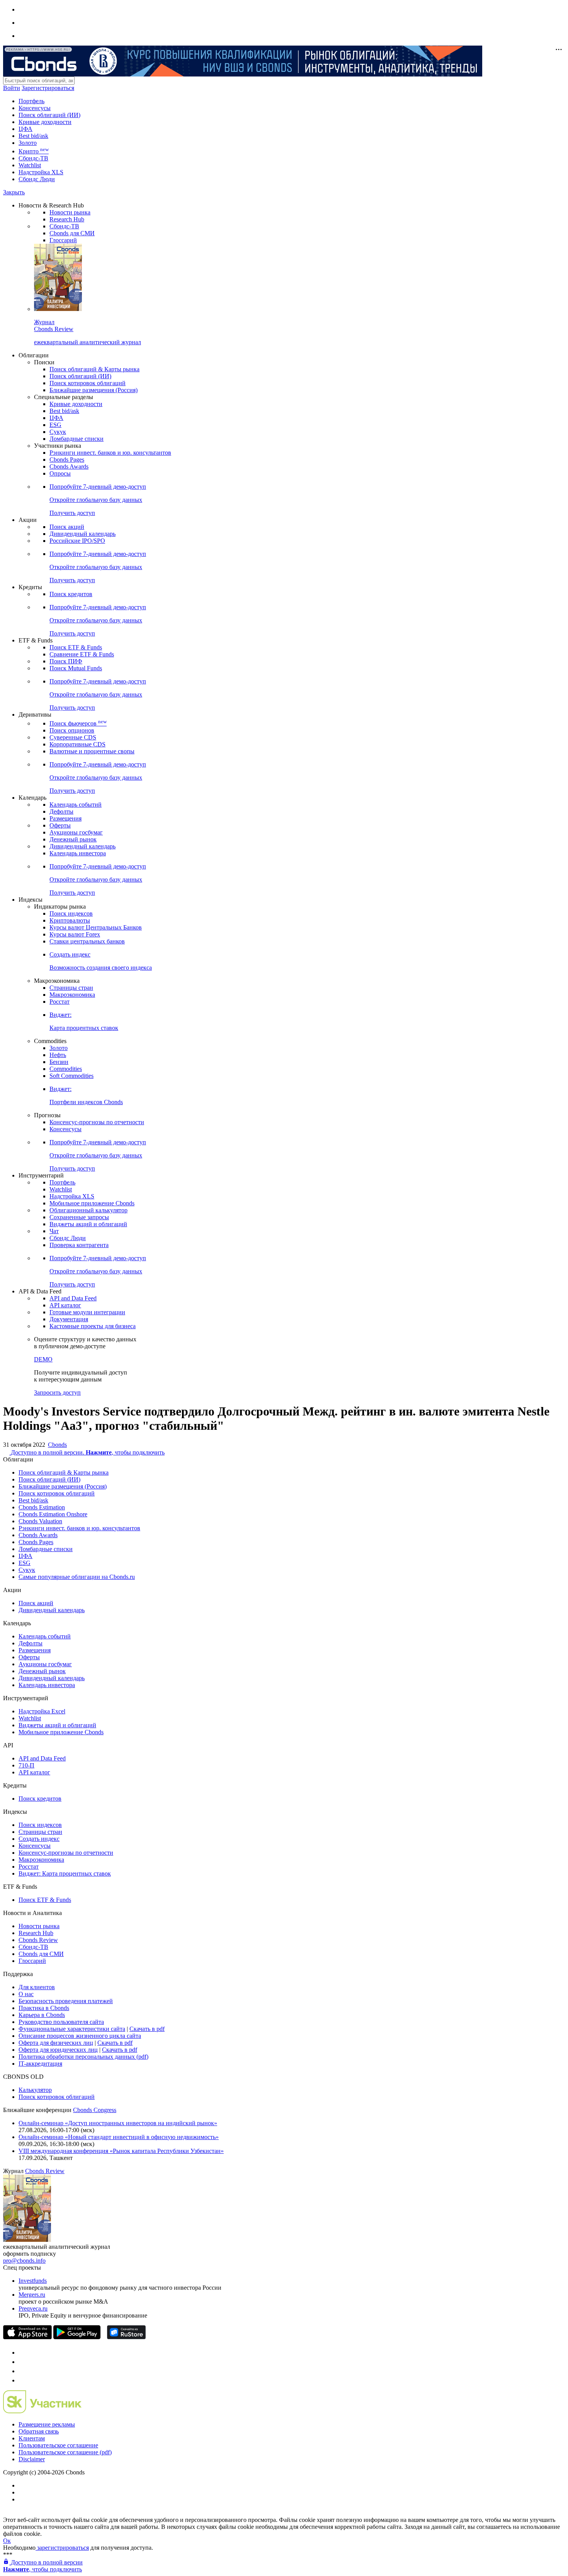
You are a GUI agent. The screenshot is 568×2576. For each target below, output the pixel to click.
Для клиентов (37, 1987)
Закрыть (14, 192)
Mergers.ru (32, 2295)
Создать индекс (39, 1839)
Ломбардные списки (77, 439)
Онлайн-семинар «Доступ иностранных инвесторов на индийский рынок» (118, 2123)
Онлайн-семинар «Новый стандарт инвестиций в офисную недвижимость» (119, 2137)
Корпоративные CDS (77, 744)
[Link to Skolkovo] (42, 2411)
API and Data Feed (73, 1298)
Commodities (66, 1069)
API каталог (65, 1305)
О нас (26, 1994)
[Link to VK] (22, 2371)
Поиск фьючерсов (78, 723)
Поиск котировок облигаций (88, 383)
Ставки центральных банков (87, 941)
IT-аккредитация (40, 2064)
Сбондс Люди (37, 179)
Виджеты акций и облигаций (88, 1224)
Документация (69, 1319)
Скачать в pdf (147, 2029)
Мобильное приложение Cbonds (92, 1203)
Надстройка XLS (41, 172)
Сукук (58, 432)
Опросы (60, 473)
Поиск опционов (72, 730)
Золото (28, 143)
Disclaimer (32, 2459)
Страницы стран (71, 988)
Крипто (34, 151)
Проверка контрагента (79, 1245)
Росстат (60, 1002)
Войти (12, 88)
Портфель (31, 101)
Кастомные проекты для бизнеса (93, 1326)
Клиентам (32, 2438)
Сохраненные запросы (79, 1217)
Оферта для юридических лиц (58, 2050)
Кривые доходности (45, 122)
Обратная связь (39, 2431)
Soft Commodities (71, 1076)
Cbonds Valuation (40, 1521)
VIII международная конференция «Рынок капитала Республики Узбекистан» (121, 2151)
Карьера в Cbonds (42, 2015)
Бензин (59, 1062)
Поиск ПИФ (66, 661)
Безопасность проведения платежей (66, 2001)
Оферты (60, 825)
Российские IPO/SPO (77, 541)
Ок (7, 2541)
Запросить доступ (57, 1393)
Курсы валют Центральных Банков (96, 927)
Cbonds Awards (69, 466)
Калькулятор (35, 2090)
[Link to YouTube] (22, 2362)
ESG (55, 425)
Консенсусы (35, 108)
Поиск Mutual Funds (76, 668)
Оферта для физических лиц (56, 2043)
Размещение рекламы (47, 2424)
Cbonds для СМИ (72, 233)
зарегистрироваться (62, 2548)
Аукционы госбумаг (76, 832)
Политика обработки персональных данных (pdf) (83, 2057)
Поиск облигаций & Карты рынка (94, 369)
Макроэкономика (72, 995)
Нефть (58, 1055)
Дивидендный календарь (82, 534)
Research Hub (67, 219)
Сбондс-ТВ (33, 158)
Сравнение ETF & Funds (82, 654)
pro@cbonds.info (24, 2261)
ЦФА (26, 129)
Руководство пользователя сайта (61, 2022)
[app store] (27, 2337)
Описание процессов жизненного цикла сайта (80, 2036)
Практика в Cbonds (44, 2008)
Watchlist (30, 165)
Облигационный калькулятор (88, 1210)
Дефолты (61, 811)
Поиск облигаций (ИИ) (49, 115)
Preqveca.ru (33, 2308)
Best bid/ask (33, 136)
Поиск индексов (71, 913)
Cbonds (57, 1445)
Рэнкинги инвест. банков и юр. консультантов (110, 453)
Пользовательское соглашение (58, 2445)
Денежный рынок (73, 839)
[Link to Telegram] (22, 2353)
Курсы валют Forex (75, 934)
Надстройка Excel (42, 1711)
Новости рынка (70, 212)
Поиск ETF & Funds (76, 647)
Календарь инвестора (78, 853)
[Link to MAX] (22, 2380)
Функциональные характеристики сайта (72, 2029)
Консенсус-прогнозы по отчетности (97, 1122)
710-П (26, 1765)
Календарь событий (76, 805)
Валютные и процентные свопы (92, 751)
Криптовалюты (70, 920)
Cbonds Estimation (42, 1507)
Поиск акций (67, 527)
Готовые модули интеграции (87, 1312)
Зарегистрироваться (48, 88)
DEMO (43, 1359)
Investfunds (33, 2281)
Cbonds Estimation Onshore (53, 1514)
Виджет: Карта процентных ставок (65, 1873)
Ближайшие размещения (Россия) (94, 390)
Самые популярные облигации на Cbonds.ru (77, 1577)
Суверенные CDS (73, 737)
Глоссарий (63, 240)
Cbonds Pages (67, 460)
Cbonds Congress (95, 2110)
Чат (54, 1231)
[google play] (77, 2337)
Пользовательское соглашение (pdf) (65, 2452)
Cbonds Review (38, 1940)
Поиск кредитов (71, 594)
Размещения (65, 818)
